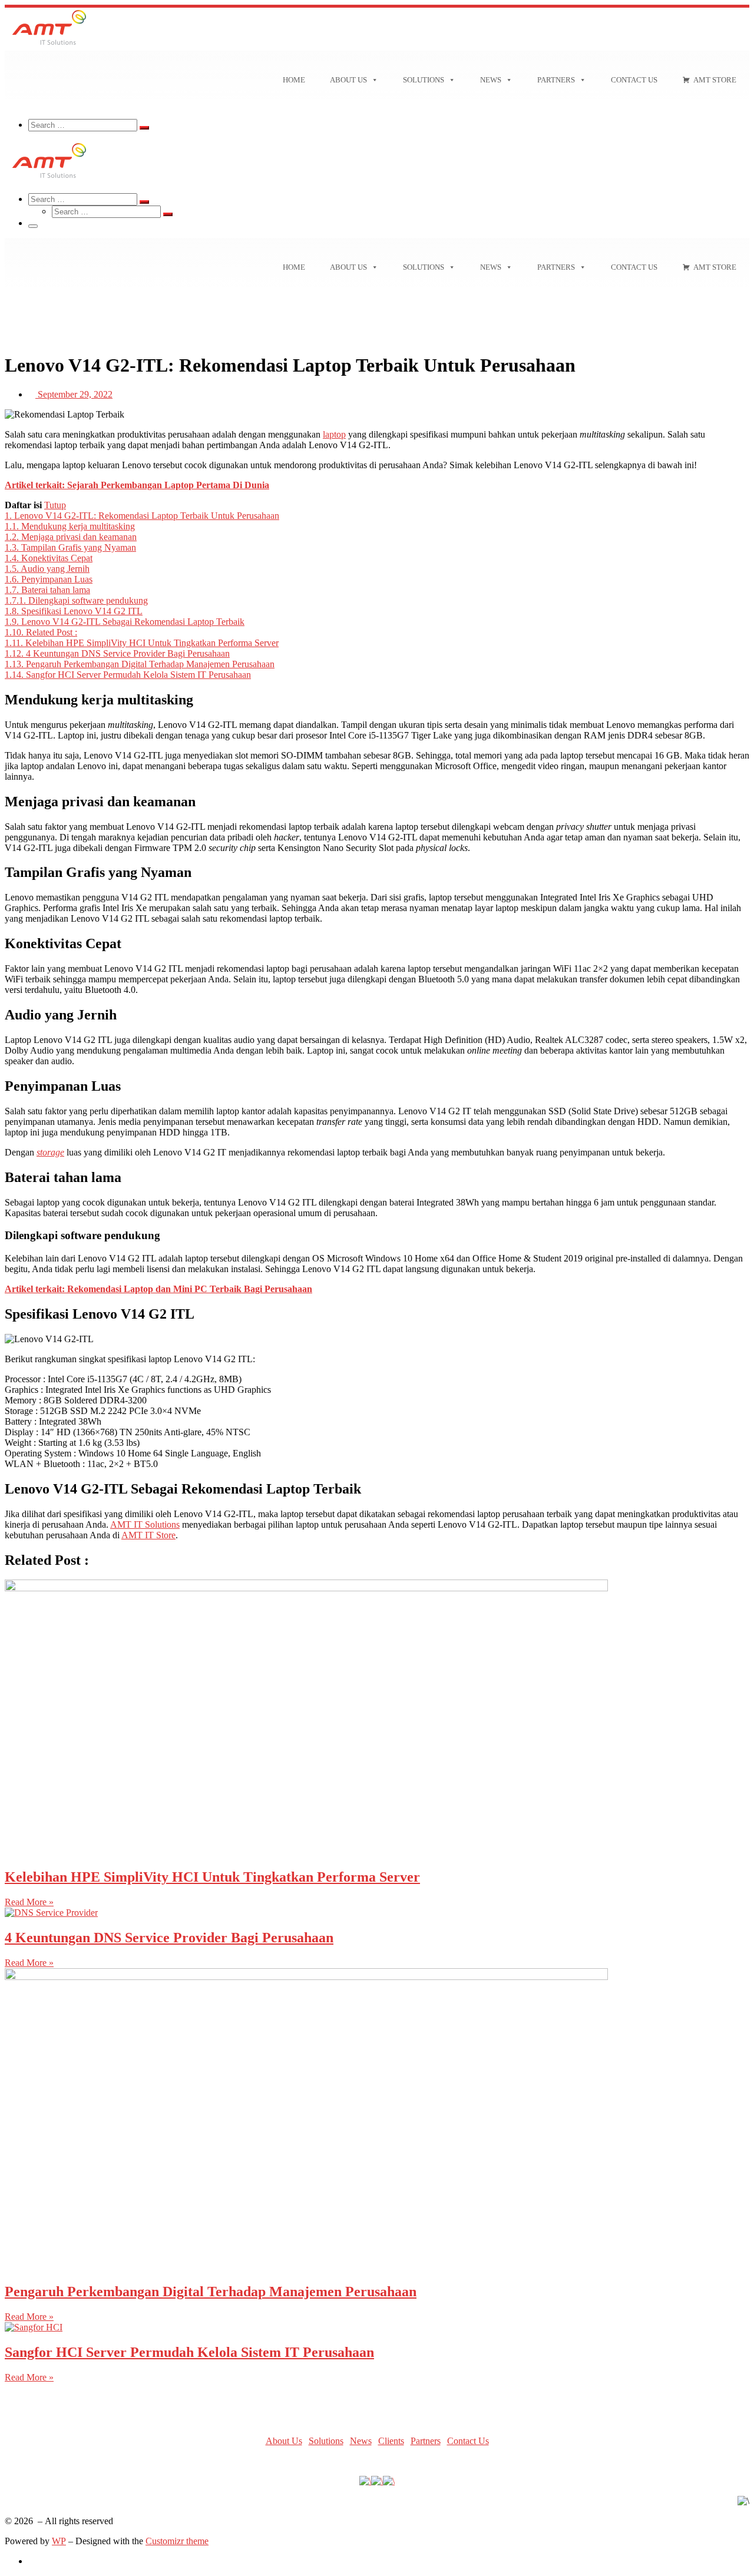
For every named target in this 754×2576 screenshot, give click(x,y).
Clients (391, 2441)
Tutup (55, 505)
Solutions (424, 80)
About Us (348, 80)
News (491, 80)
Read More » (29, 1902)
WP (59, 2541)
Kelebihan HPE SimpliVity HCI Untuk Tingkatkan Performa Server (212, 1877)
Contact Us (634, 80)
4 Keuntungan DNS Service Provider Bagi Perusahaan (169, 1938)
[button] (377, 305)
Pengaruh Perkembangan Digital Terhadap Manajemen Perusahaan (211, 2292)
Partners (556, 80)
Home (294, 80)
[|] (49, 45)
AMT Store (715, 80)
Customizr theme (177, 2541)
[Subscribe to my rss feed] (32, 2561)
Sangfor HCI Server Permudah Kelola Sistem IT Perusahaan (189, 2352)
